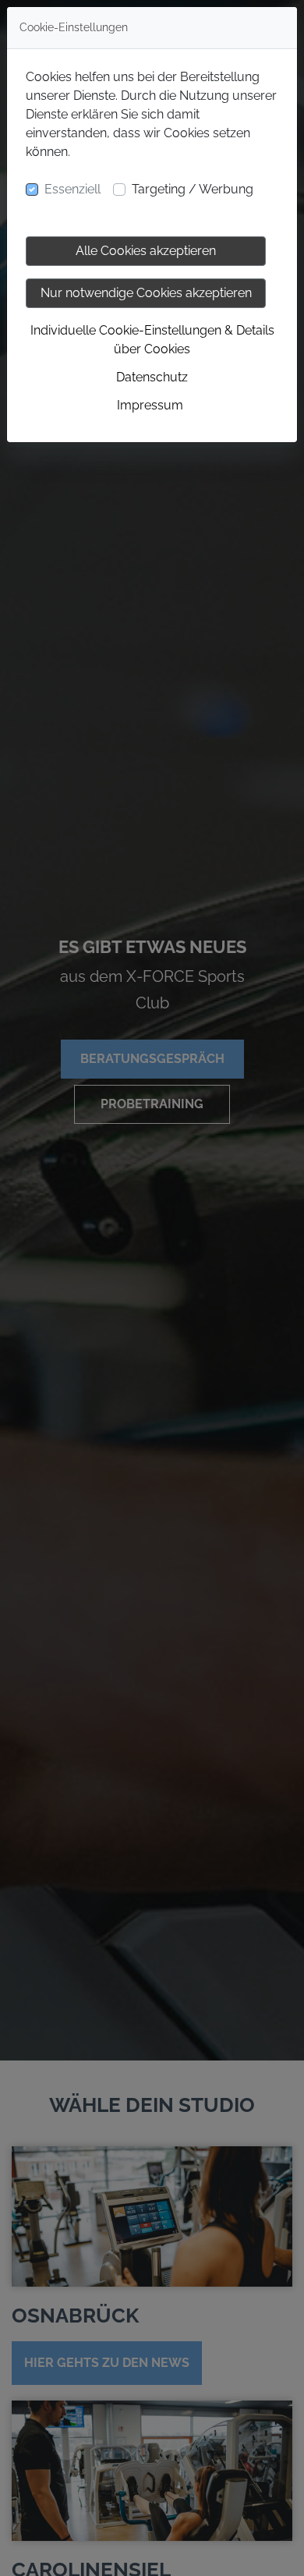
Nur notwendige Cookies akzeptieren (146, 293)
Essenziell (72, 189)
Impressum (150, 405)
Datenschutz (152, 377)
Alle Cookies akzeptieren (146, 251)
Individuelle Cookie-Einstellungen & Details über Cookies (152, 340)
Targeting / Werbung (193, 189)
